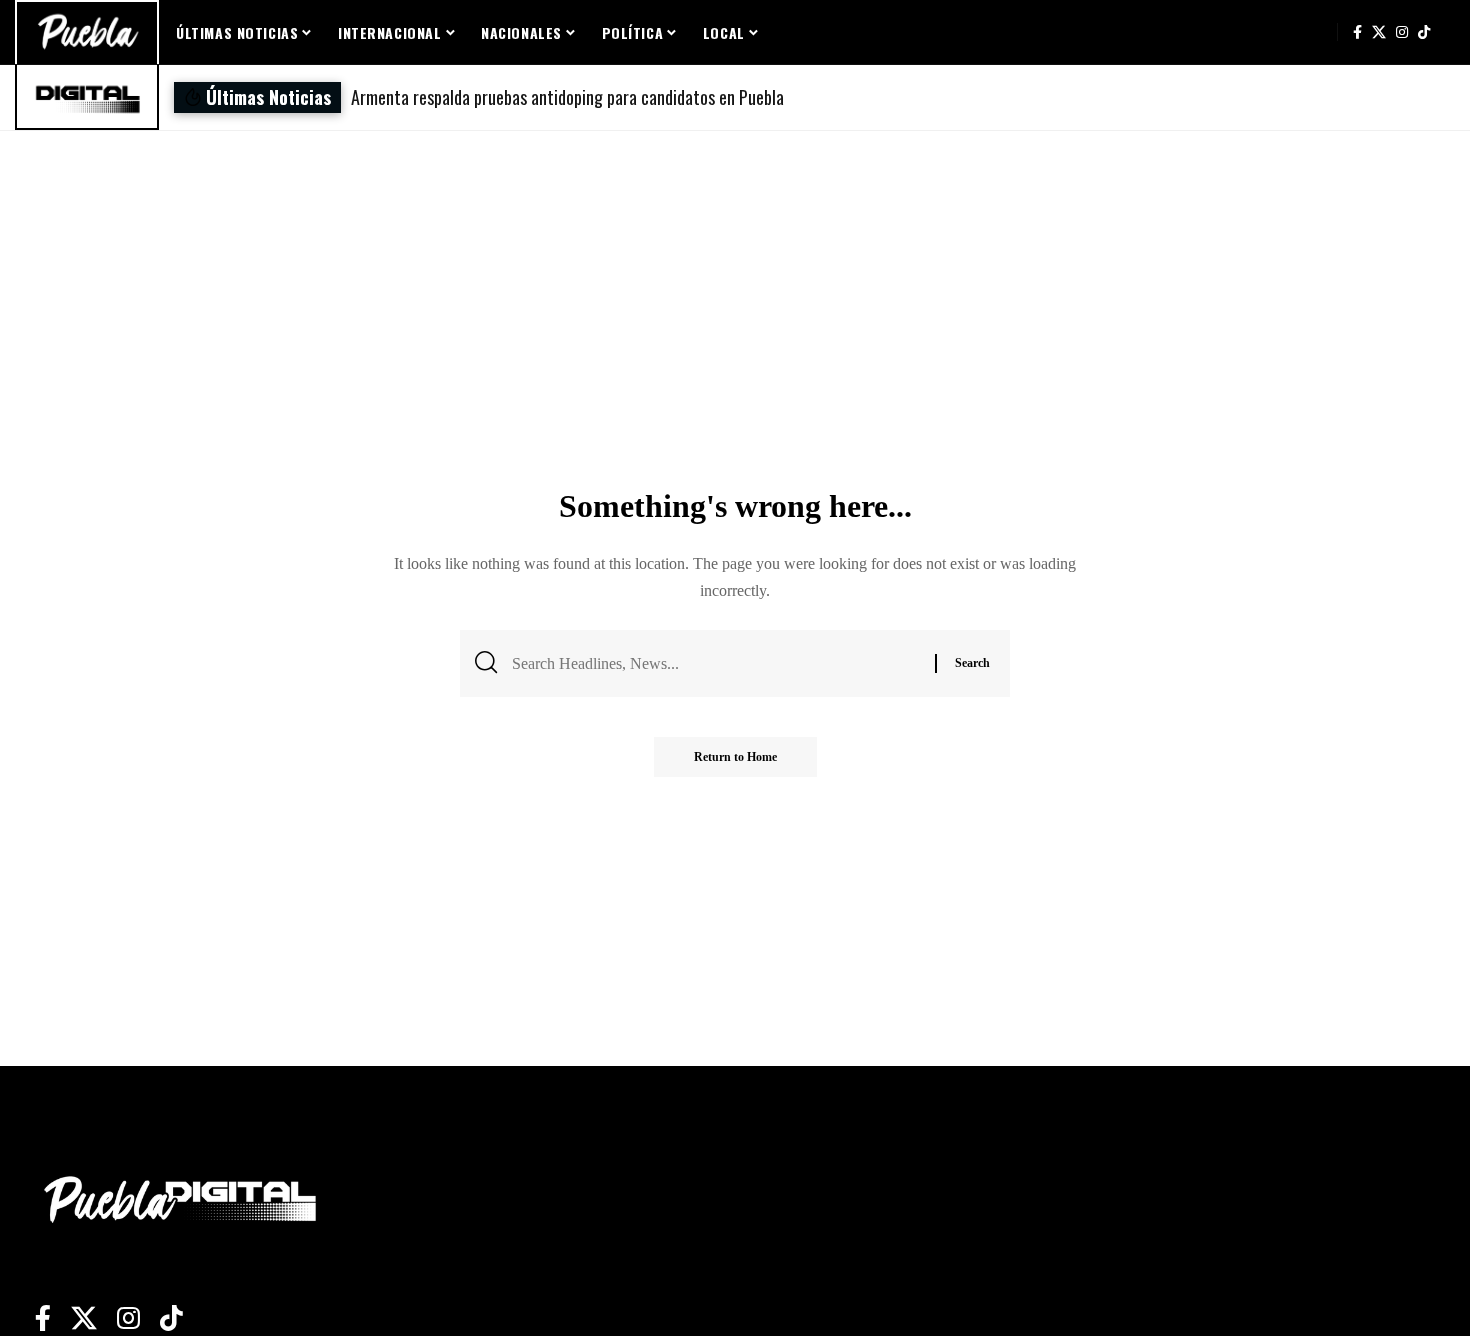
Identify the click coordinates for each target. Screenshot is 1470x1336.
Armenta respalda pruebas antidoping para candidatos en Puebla (567, 97)
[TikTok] (1424, 32)
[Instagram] (1402, 32)
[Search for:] (716, 663)
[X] (1379, 32)
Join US (1316, 32)
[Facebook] (1357, 32)
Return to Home (735, 757)
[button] (934, 97)
